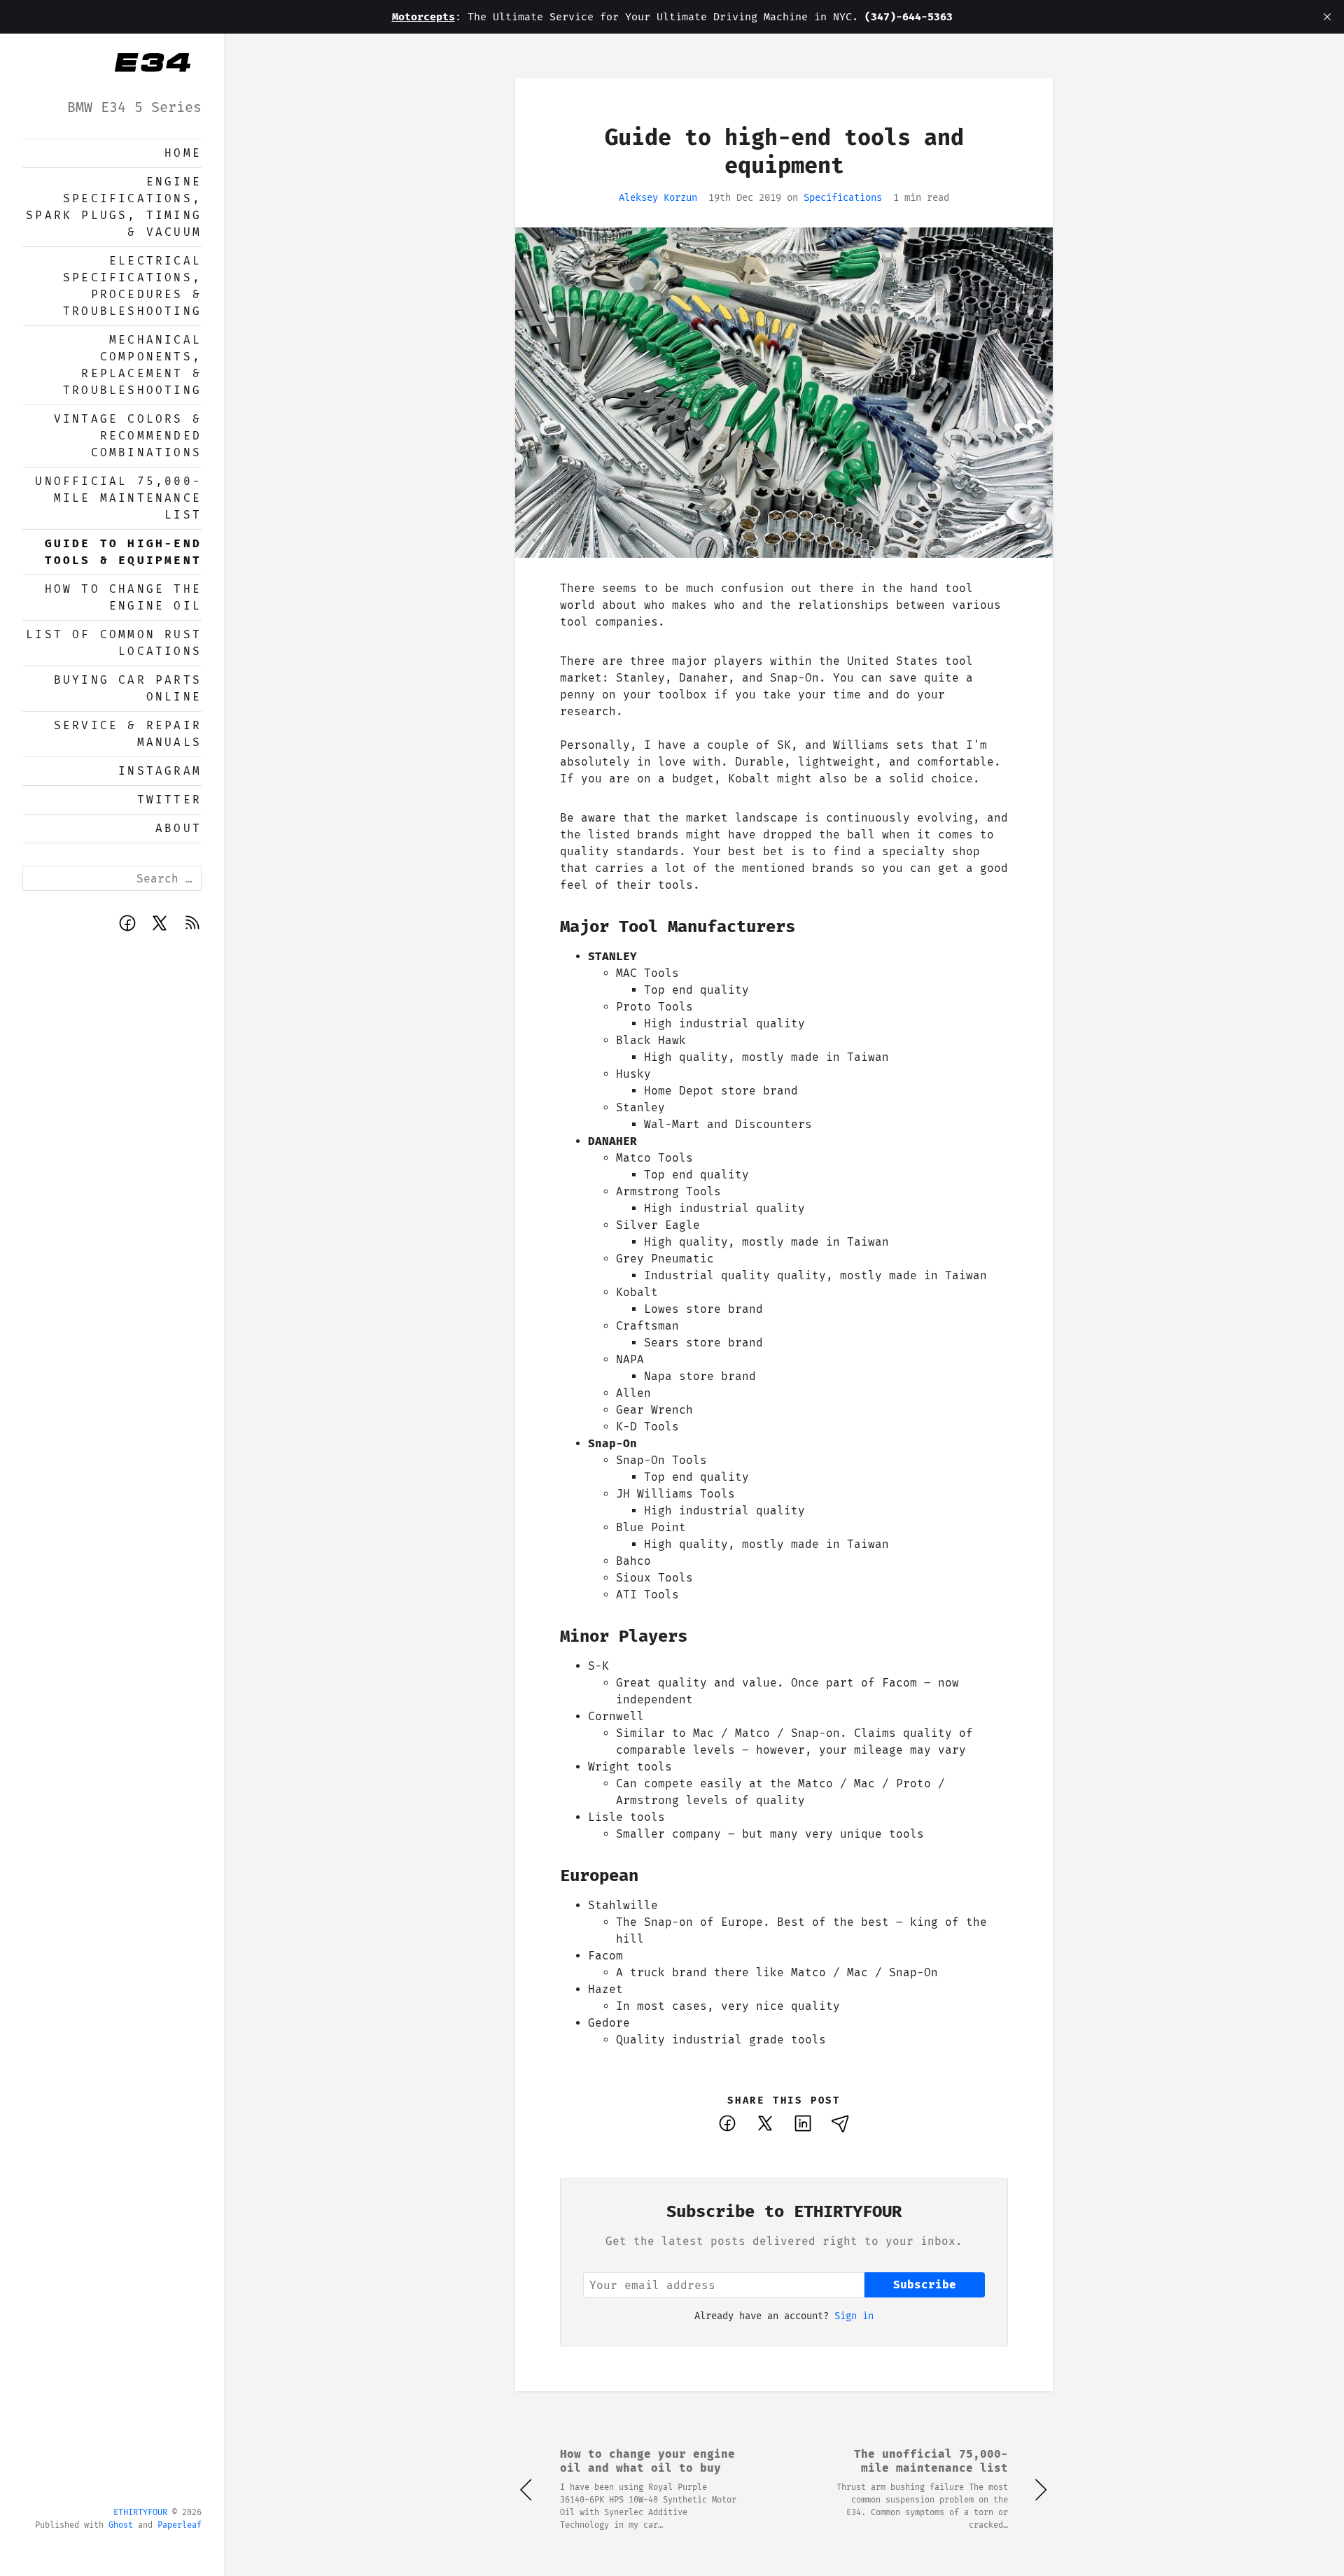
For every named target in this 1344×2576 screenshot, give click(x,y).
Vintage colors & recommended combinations (128, 436)
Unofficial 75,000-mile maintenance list (118, 498)
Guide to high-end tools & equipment (123, 552)
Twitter (169, 800)
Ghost (121, 2525)
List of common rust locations (114, 643)
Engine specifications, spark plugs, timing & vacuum (114, 207)
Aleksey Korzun (658, 198)
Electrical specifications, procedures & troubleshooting (132, 286)
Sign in (854, 2316)
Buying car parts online (128, 688)
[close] (1327, 17)
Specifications (843, 198)
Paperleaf (180, 2525)
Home (183, 153)
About (178, 828)
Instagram (160, 771)
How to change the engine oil (123, 597)
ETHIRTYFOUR (140, 2512)
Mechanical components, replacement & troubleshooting (132, 365)
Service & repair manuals (128, 734)
